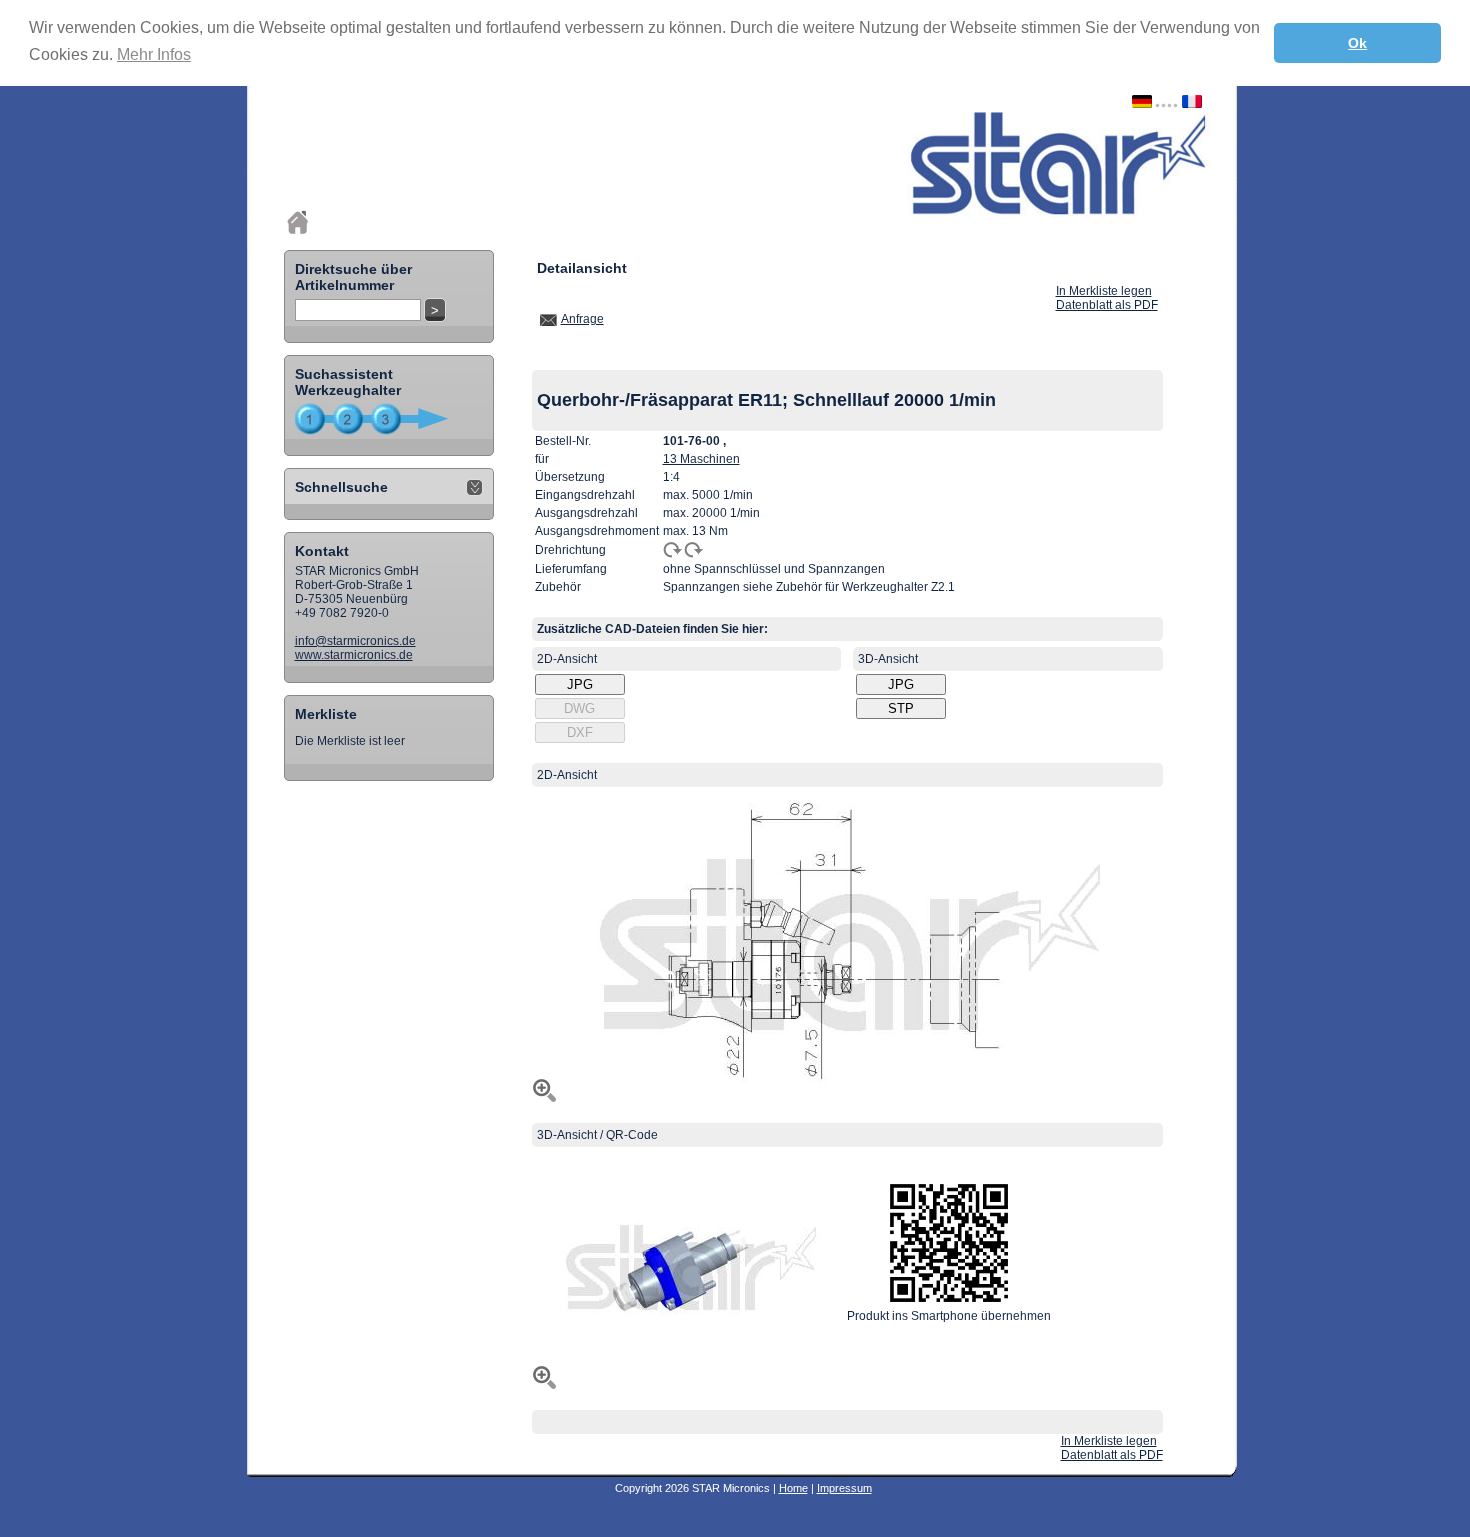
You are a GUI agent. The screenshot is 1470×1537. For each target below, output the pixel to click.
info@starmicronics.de (355, 641)
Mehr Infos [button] (154, 54)
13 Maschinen (701, 459)
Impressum (844, 1488)
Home (793, 1488)
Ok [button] (1357, 43)
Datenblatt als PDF (1107, 305)
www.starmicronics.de (354, 655)
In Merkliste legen (1104, 291)
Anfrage (582, 319)
